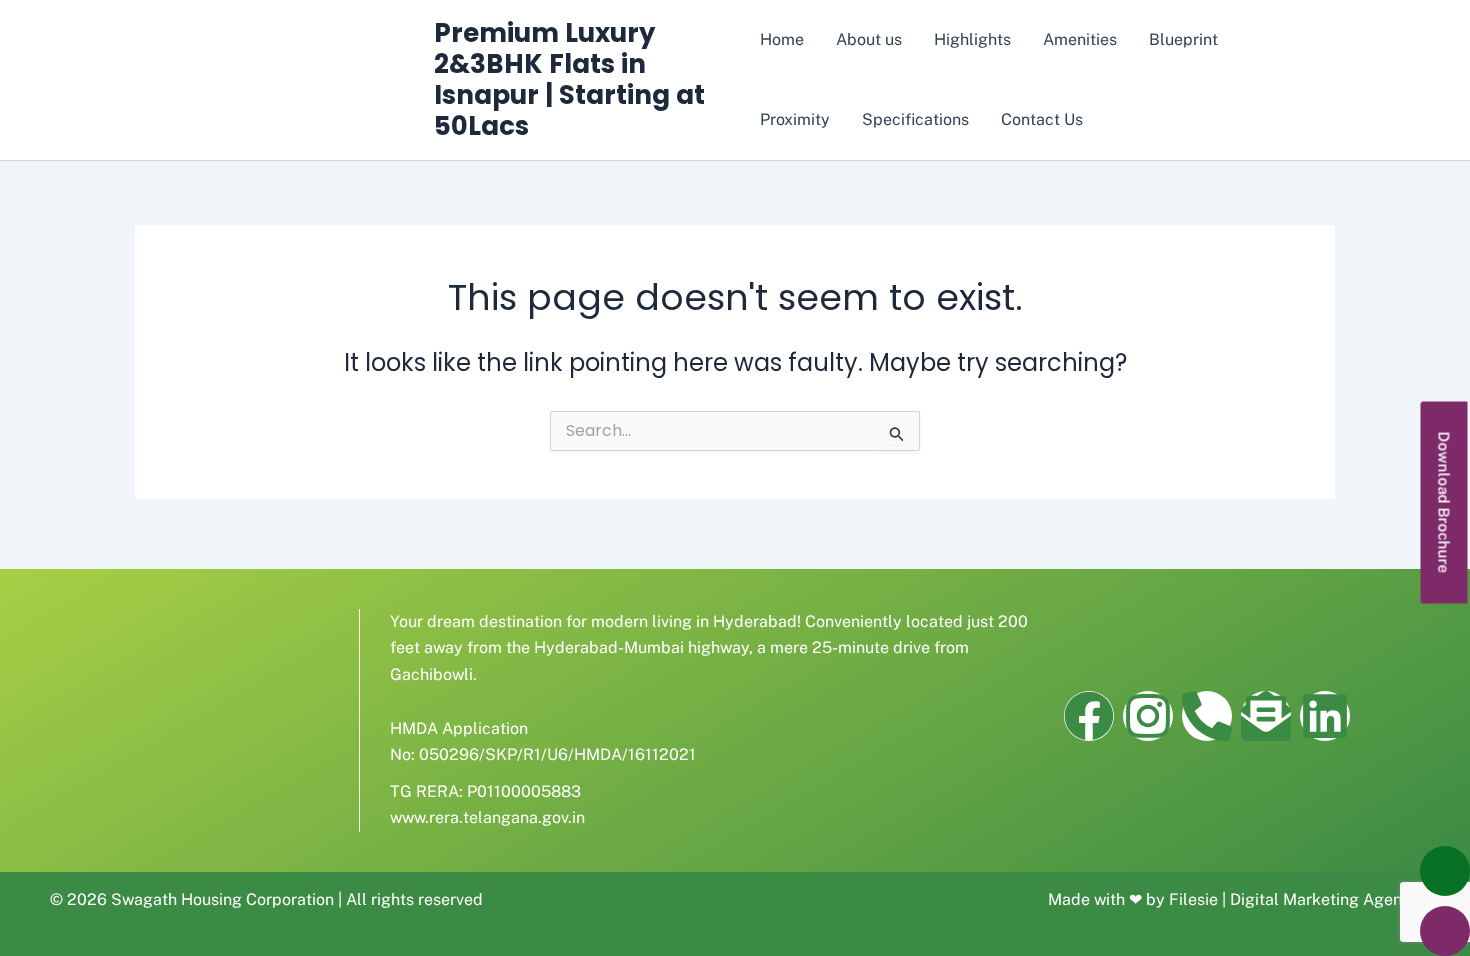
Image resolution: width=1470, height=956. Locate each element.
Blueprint (1183, 39)
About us (869, 39)
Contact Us (1042, 119)
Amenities (1080, 39)
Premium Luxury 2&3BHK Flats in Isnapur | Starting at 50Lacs (569, 80)
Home (782, 39)
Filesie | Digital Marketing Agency (1294, 899)
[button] (1444, 502)
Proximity (795, 119)
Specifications (915, 119)
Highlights (972, 39)
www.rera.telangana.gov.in (487, 817)
